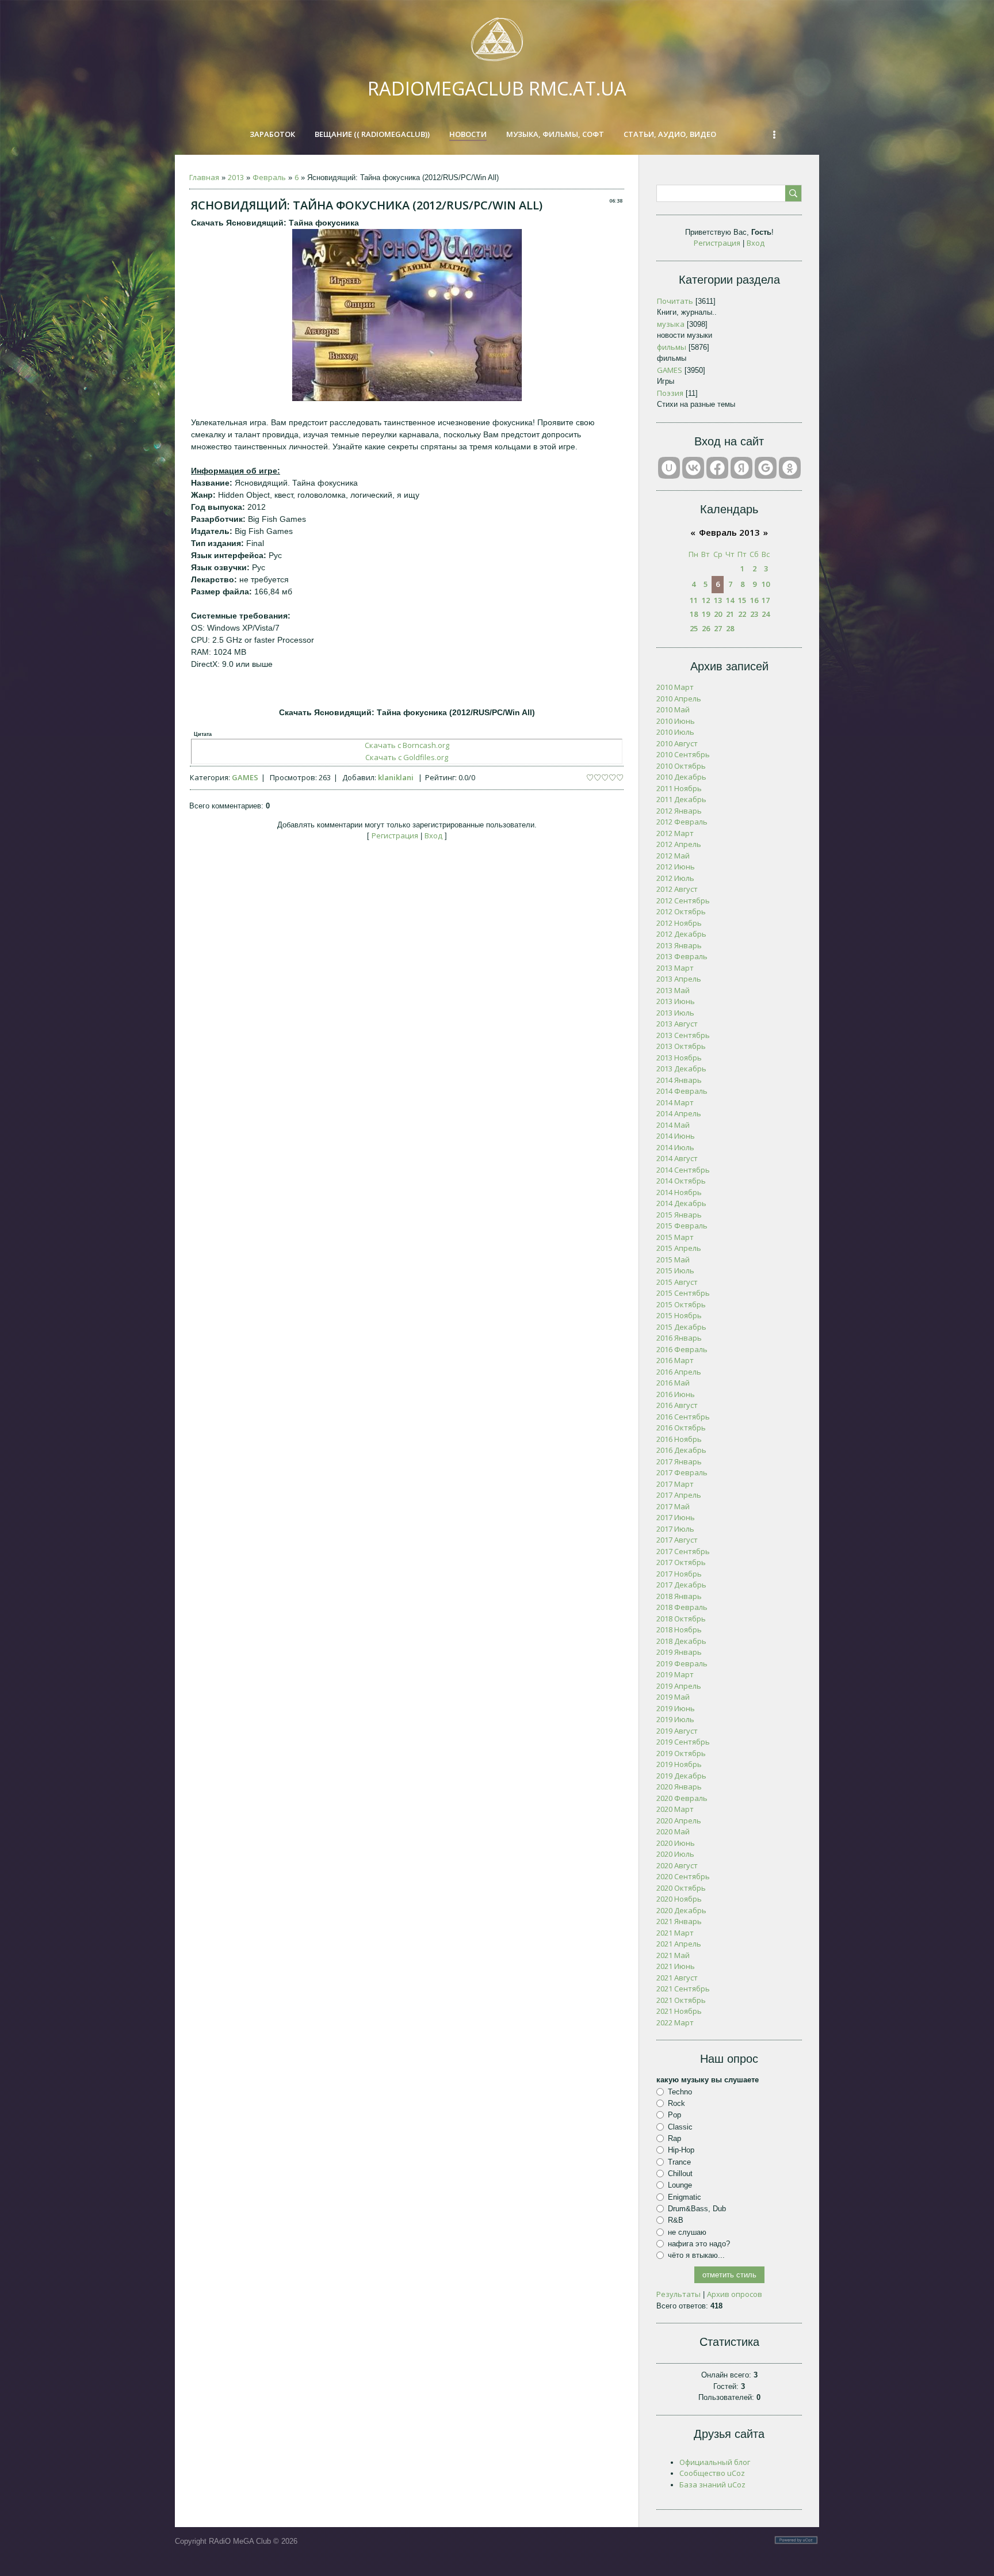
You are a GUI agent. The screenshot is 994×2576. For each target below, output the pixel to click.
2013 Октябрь (681, 1046)
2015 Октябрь (681, 1304)
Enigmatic (685, 2197)
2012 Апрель (679, 844)
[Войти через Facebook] (717, 468)
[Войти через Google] (766, 468)
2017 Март (675, 1484)
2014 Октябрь (681, 1181)
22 (742, 614)
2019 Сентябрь (683, 1742)
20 (718, 614)
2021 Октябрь (681, 2000)
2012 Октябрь (681, 911)
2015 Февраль (682, 1226)
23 (754, 614)
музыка (671, 324)
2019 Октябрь (681, 1753)
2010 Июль (675, 732)
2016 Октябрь (681, 1428)
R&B (676, 2220)
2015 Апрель (679, 1248)
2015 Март (675, 1237)
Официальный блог (715, 2462)
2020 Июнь (676, 1843)
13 (718, 600)
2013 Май (673, 990)
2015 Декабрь (681, 1327)
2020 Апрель (679, 1821)
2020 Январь (679, 1787)
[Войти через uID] (669, 468)
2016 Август (677, 1405)
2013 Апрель (679, 979)
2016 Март (675, 1360)
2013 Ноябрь (679, 1058)
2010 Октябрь (681, 766)
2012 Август (677, 889)
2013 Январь (679, 945)
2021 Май (673, 1955)
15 (742, 600)
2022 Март (675, 2022)
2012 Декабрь (681, 934)
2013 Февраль (682, 956)
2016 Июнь (676, 1394)
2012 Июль (675, 878)
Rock (676, 2103)
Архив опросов (735, 2294)
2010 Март (675, 687)
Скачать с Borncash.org (407, 745)
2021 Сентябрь (683, 1989)
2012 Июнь (676, 867)
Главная (204, 177)
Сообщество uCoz (712, 2473)
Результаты (678, 2294)
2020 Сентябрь (683, 1876)
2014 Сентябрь (683, 1170)
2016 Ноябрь (679, 1439)
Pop (674, 2115)
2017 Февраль (682, 1472)
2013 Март (675, 968)
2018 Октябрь (681, 1619)
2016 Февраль (682, 1349)
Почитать (675, 301)
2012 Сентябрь (683, 900)
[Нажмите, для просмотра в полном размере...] (407, 398)
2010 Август (677, 743)
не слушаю (687, 2232)
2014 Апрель (679, 1113)
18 (694, 614)
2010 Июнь (676, 721)
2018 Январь (679, 1596)
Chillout (680, 2174)
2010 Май (673, 709)
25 (694, 628)
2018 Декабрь (681, 1641)
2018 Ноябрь (679, 1629)
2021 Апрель (679, 1944)
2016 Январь (679, 1338)
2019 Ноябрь (679, 1764)
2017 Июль (675, 1529)
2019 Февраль (682, 1663)
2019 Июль (675, 1719)
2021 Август (677, 1978)
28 (730, 628)
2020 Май (673, 1831)
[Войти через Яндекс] (741, 468)
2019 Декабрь (681, 1776)
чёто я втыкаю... (696, 2255)
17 (766, 600)
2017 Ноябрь (679, 1574)
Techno (680, 2092)
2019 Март (675, 1674)
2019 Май (673, 1697)
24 (766, 614)
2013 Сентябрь (683, 1035)
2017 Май (673, 1506)
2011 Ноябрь (679, 788)
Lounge (680, 2185)
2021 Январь (679, 1921)
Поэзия (670, 393)
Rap (674, 2138)
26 (706, 628)
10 (766, 584)
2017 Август (677, 1540)
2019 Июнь (676, 1708)
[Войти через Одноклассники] (790, 468)
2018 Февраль (682, 1607)
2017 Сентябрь (683, 1551)
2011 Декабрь (681, 799)
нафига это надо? (699, 2244)
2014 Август (677, 1158)
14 (730, 600)
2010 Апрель (679, 699)
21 (730, 614)
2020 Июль (675, 1854)
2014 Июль (675, 1147)
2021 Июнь (676, 1966)
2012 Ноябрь (679, 923)
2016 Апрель (679, 1372)
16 (754, 600)
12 (706, 600)
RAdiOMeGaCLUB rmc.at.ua (497, 88)
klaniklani (396, 777)
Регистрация (395, 835)
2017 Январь (679, 1461)
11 (694, 600)
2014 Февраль (682, 1091)
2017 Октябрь (681, 1562)
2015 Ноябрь (679, 1315)
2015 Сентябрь (683, 1293)
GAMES (245, 777)
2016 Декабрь (681, 1450)
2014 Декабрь (681, 1203)
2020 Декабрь (681, 1910)
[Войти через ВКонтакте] (693, 468)
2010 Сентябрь (683, 754)
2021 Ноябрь (679, 2011)
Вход (433, 835)
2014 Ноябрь (679, 1192)
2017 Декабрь (681, 1585)
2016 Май (673, 1383)
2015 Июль (675, 1270)
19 (706, 614)
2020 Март (675, 1809)
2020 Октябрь (681, 1888)
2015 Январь (679, 1215)
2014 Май (673, 1125)
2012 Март (675, 833)
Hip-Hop (681, 2150)
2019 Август (677, 1731)
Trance (679, 2161)
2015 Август (677, 1282)
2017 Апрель (679, 1495)
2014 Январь (679, 1080)
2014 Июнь (676, 1136)
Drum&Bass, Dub (697, 2209)
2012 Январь (679, 811)
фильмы (672, 347)
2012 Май (673, 856)
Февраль (269, 177)
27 (718, 628)
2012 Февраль (682, 822)
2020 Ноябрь (679, 1899)
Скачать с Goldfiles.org (407, 757)
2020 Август (677, 1865)
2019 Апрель (679, 1686)
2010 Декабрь (681, 777)
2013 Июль (675, 1013)
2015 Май (673, 1260)
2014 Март (675, 1102)
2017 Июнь (676, 1517)
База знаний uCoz (712, 2485)
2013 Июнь (676, 1001)
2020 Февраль (682, 1798)
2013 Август (677, 1024)
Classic (680, 2127)
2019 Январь (679, 1652)
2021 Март (675, 1933)
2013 (236, 177)
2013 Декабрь (681, 1068)
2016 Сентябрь (683, 1417)
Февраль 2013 (729, 532)
